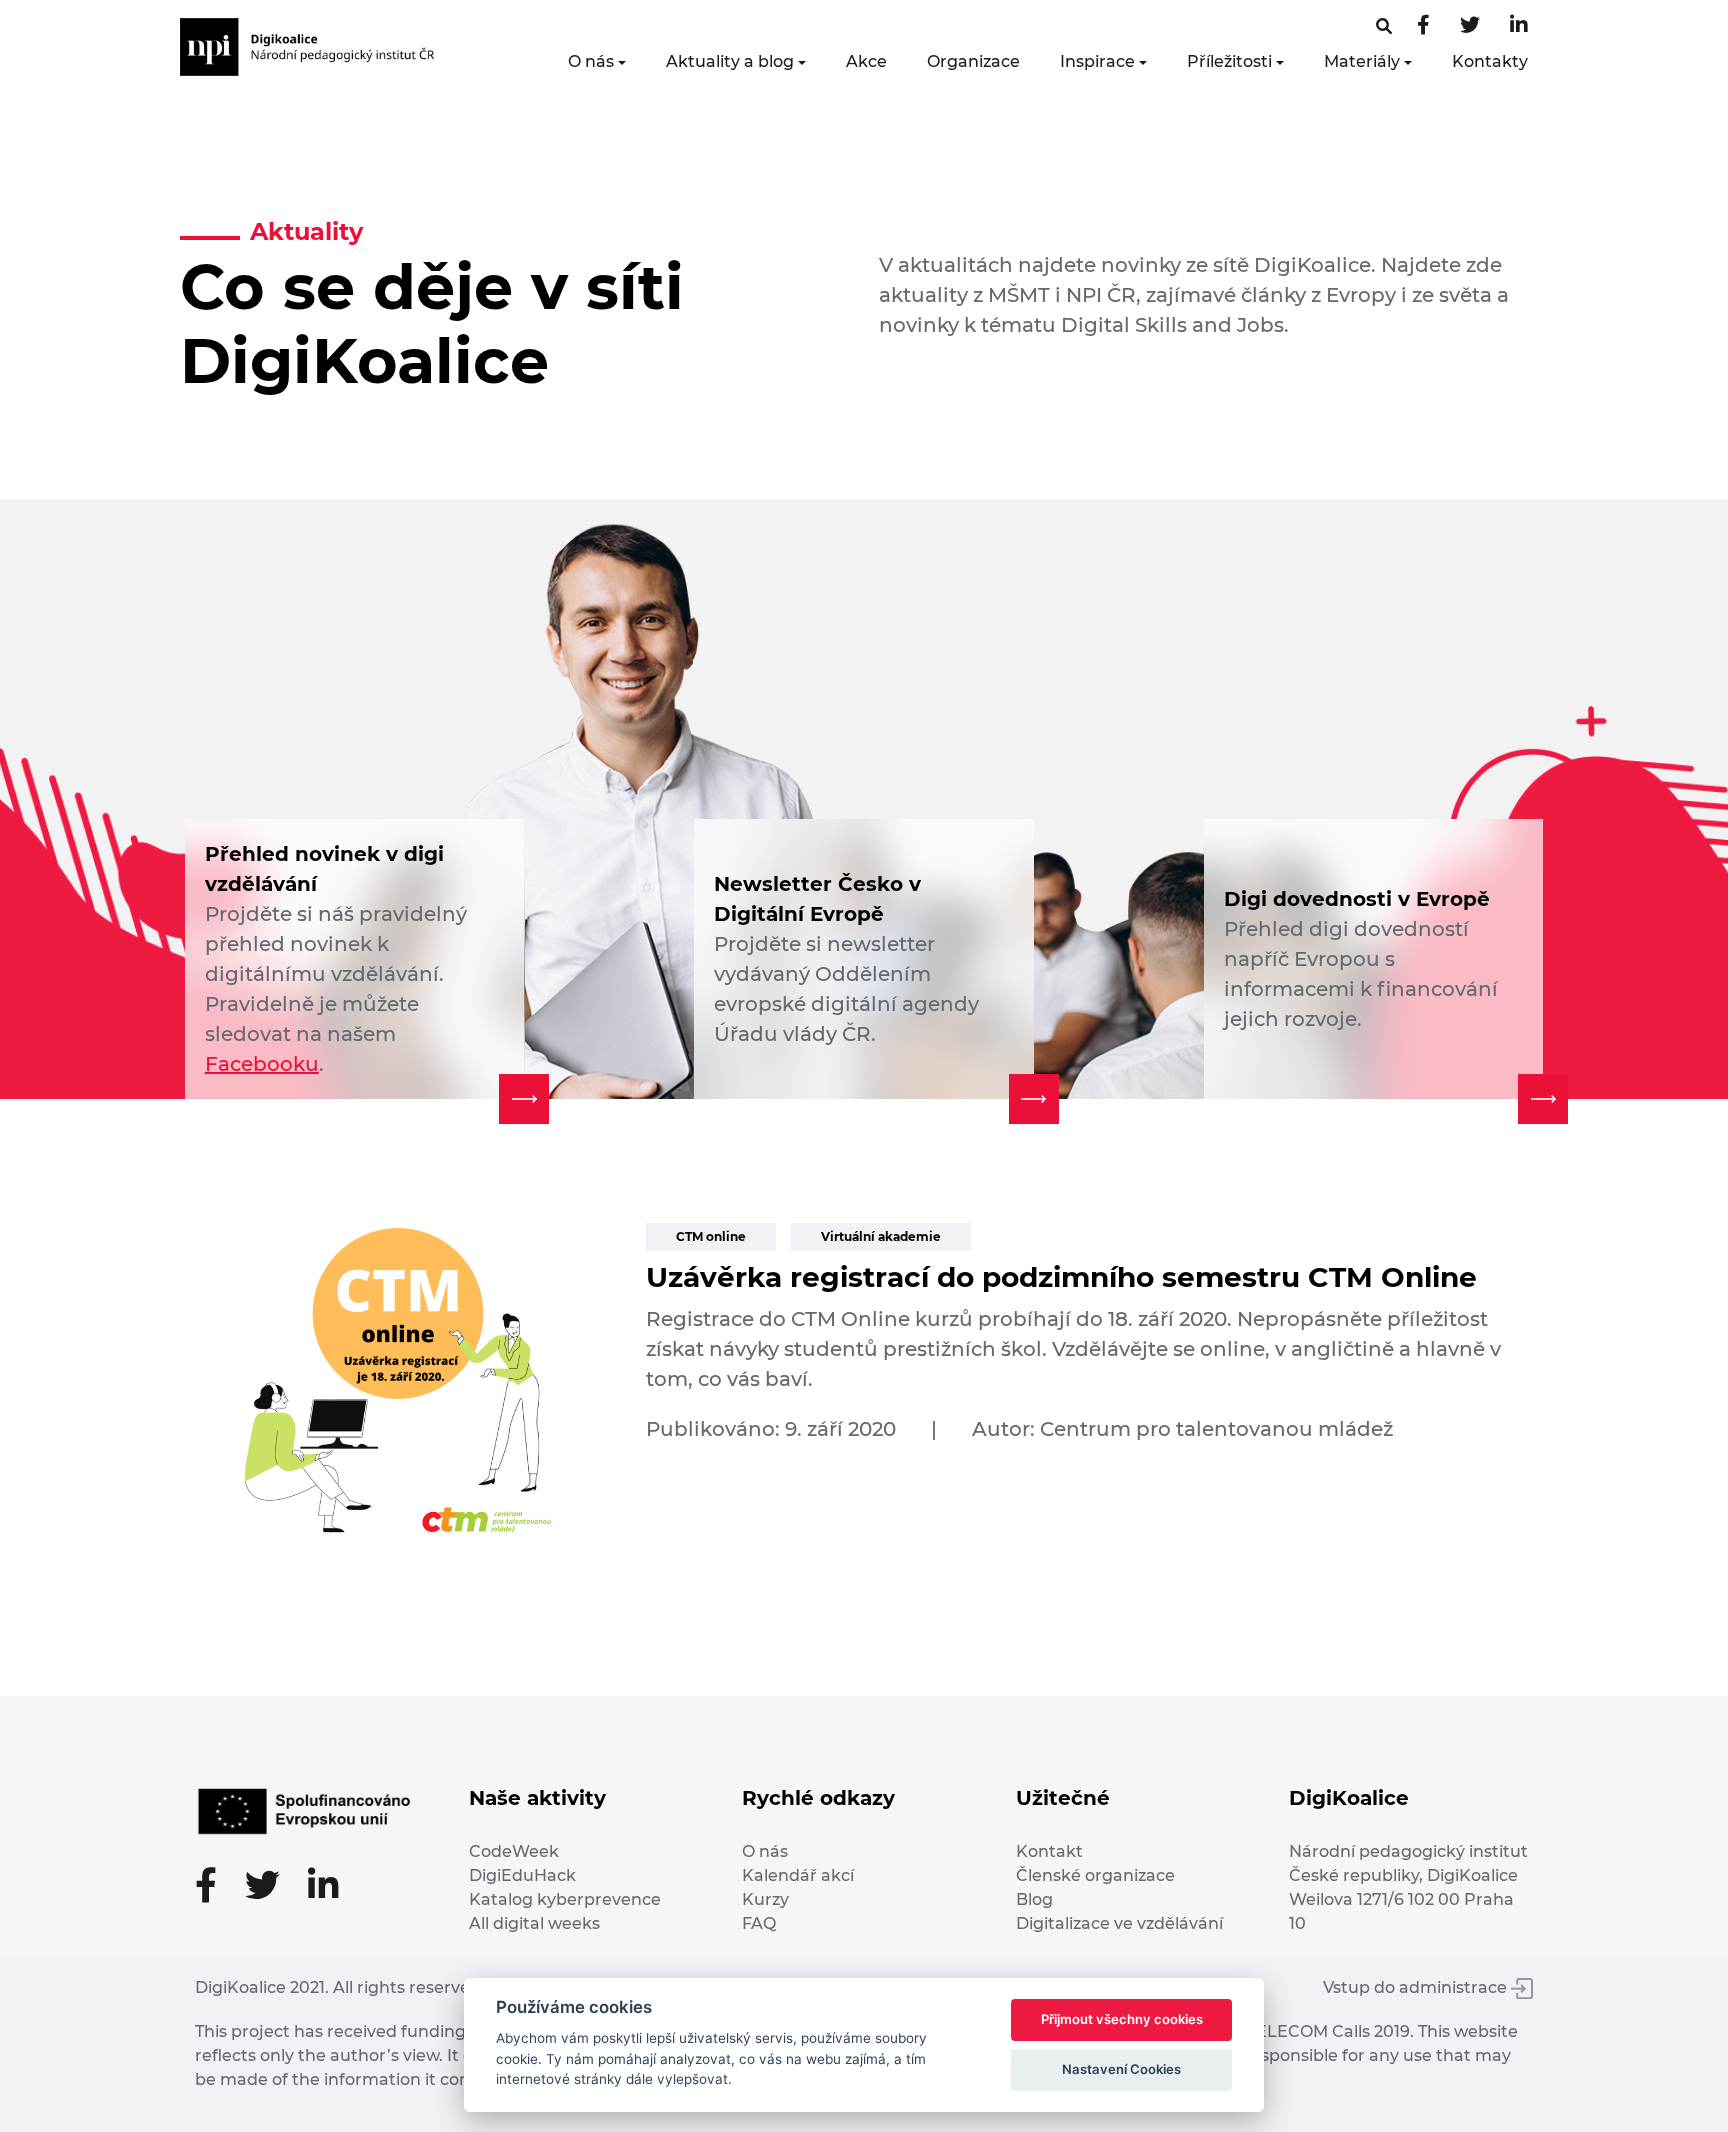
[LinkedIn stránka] (1519, 26)
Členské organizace (1095, 1875)
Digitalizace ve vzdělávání (1119, 1923)
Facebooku (262, 1064)
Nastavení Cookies (1121, 2069)
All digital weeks (534, 1923)
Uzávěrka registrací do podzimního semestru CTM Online (1061, 1277)
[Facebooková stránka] (1384, 26)
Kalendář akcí (798, 1875)
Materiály (1362, 61)
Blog (1034, 1899)
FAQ (759, 1923)
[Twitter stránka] (1470, 26)
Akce (866, 61)
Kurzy (765, 1899)
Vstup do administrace (1417, 1987)
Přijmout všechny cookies (1122, 2019)
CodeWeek (514, 1851)
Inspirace (1097, 61)
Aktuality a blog (730, 61)
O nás (591, 61)
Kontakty (1490, 61)
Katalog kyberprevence (565, 1899)
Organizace (973, 61)
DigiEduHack (522, 1875)
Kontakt (1049, 1851)
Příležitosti (1229, 61)
